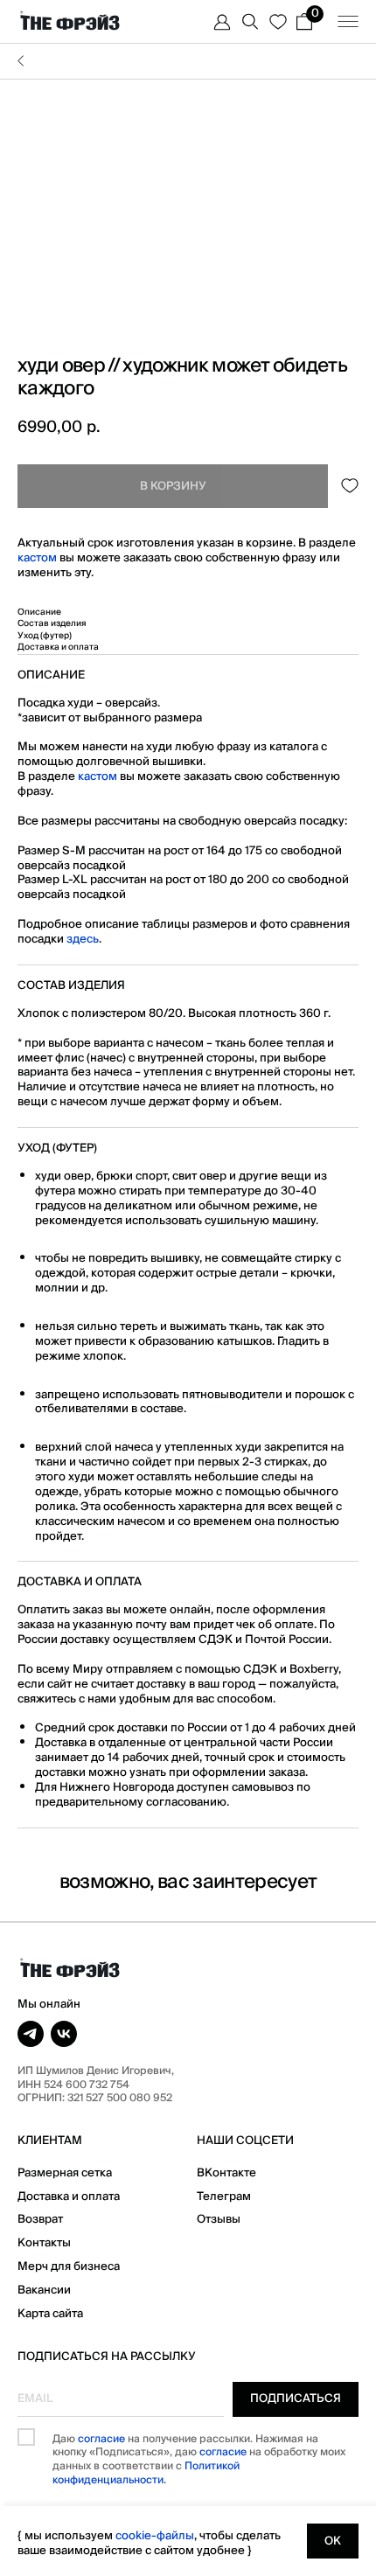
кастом (37, 558)
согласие (101, 2439)
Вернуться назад (188, 61)
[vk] (64, 2034)
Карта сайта (50, 2314)
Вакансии (44, 2290)
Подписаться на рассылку (107, 2357)
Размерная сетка (65, 2173)
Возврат (40, 2219)
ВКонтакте (226, 2173)
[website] (222, 22)
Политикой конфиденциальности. (146, 2473)
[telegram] (31, 2034)
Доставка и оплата (69, 2197)
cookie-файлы (155, 2536)
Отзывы (219, 2219)
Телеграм (224, 2197)
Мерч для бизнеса (69, 2266)
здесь (83, 939)
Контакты (44, 2243)
